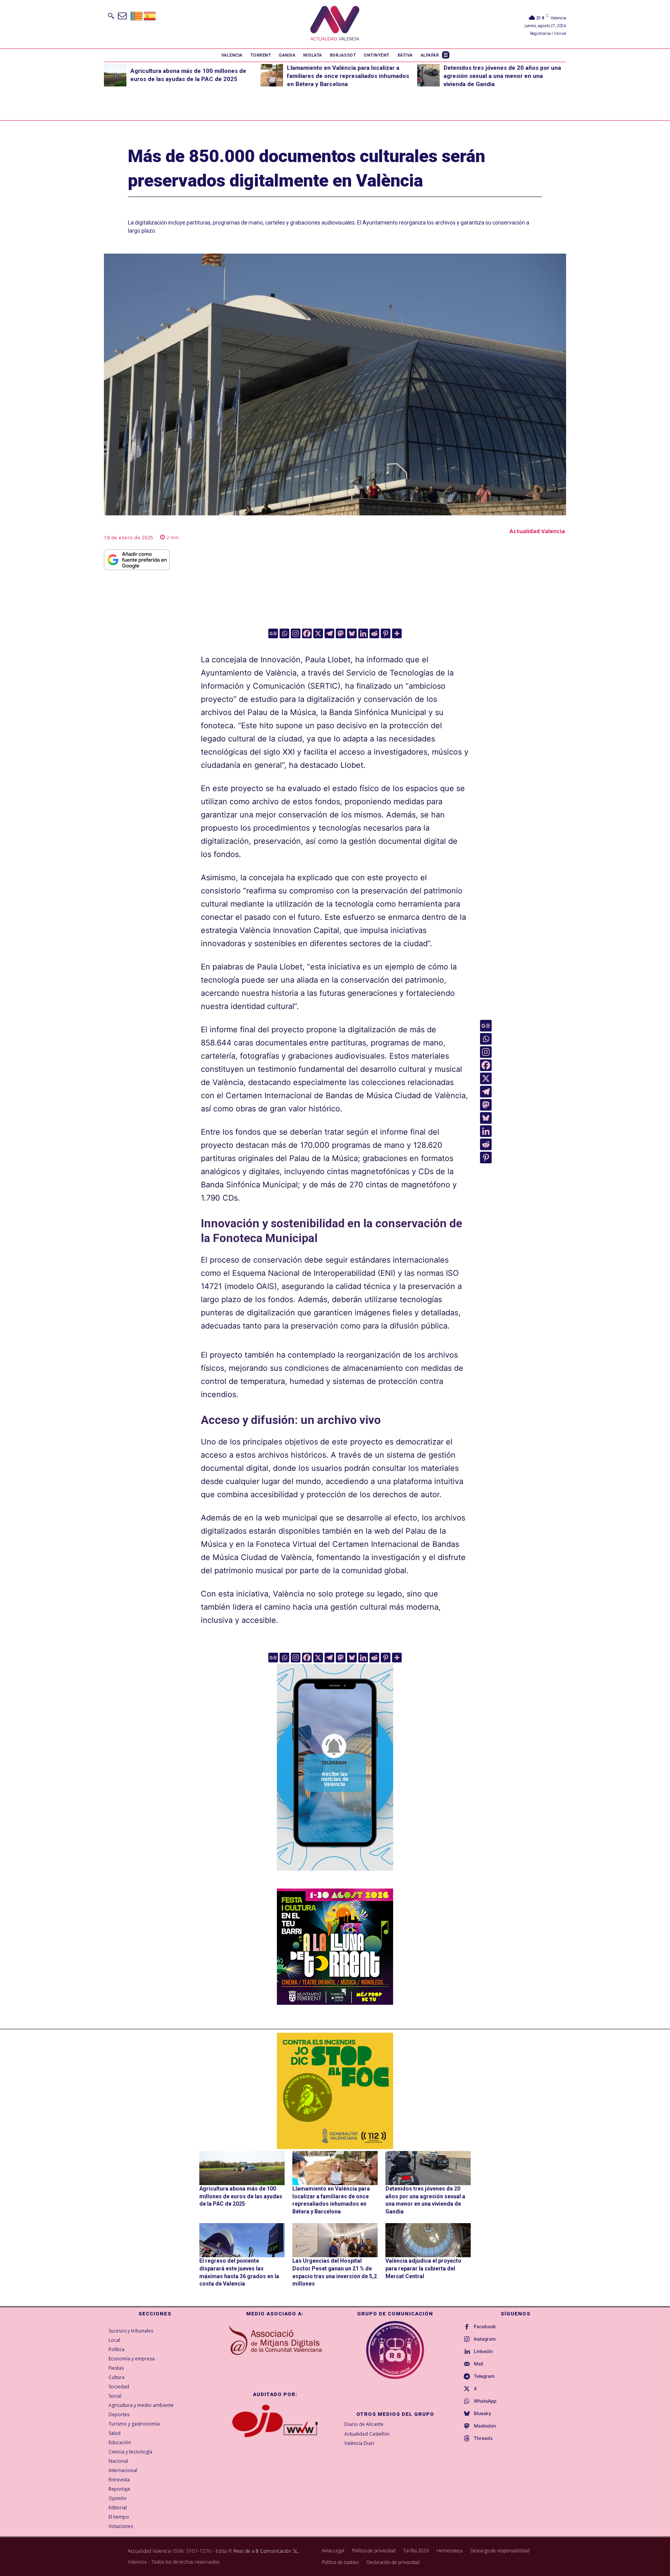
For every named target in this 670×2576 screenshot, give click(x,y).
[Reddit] (374, 633)
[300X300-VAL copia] (335, 2091)
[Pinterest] (386, 633)
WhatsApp (485, 2401)
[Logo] (335, 24)
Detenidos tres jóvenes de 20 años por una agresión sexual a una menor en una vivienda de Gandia (502, 76)
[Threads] (467, 2439)
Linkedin (483, 2351)
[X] (318, 633)
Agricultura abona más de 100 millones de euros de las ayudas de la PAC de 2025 (241, 2196)
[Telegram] (329, 633)
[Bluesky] (352, 633)
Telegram (484, 2376)
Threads (483, 2438)
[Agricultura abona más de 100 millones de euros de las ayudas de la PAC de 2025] (115, 75)
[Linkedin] (363, 633)
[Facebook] (307, 633)
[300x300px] (335, 2002)
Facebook (485, 2327)
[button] (111, 16)
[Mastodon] (341, 633)
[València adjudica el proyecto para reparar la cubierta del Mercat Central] (428, 2240)
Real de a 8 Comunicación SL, (266, 2551)
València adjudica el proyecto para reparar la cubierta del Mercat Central (423, 2268)
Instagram (485, 2339)
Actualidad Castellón (367, 2434)
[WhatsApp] (467, 2402)
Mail (478, 2364)
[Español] (150, 15)
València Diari (359, 2443)
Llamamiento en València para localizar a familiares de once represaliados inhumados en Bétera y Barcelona (348, 76)
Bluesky (483, 2414)
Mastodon (485, 2426)
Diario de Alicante (364, 2424)
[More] (397, 633)
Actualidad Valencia (537, 531)
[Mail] (467, 2364)
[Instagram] (296, 633)
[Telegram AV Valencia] (335, 1876)
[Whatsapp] (284, 633)
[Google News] (273, 633)
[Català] (137, 15)
